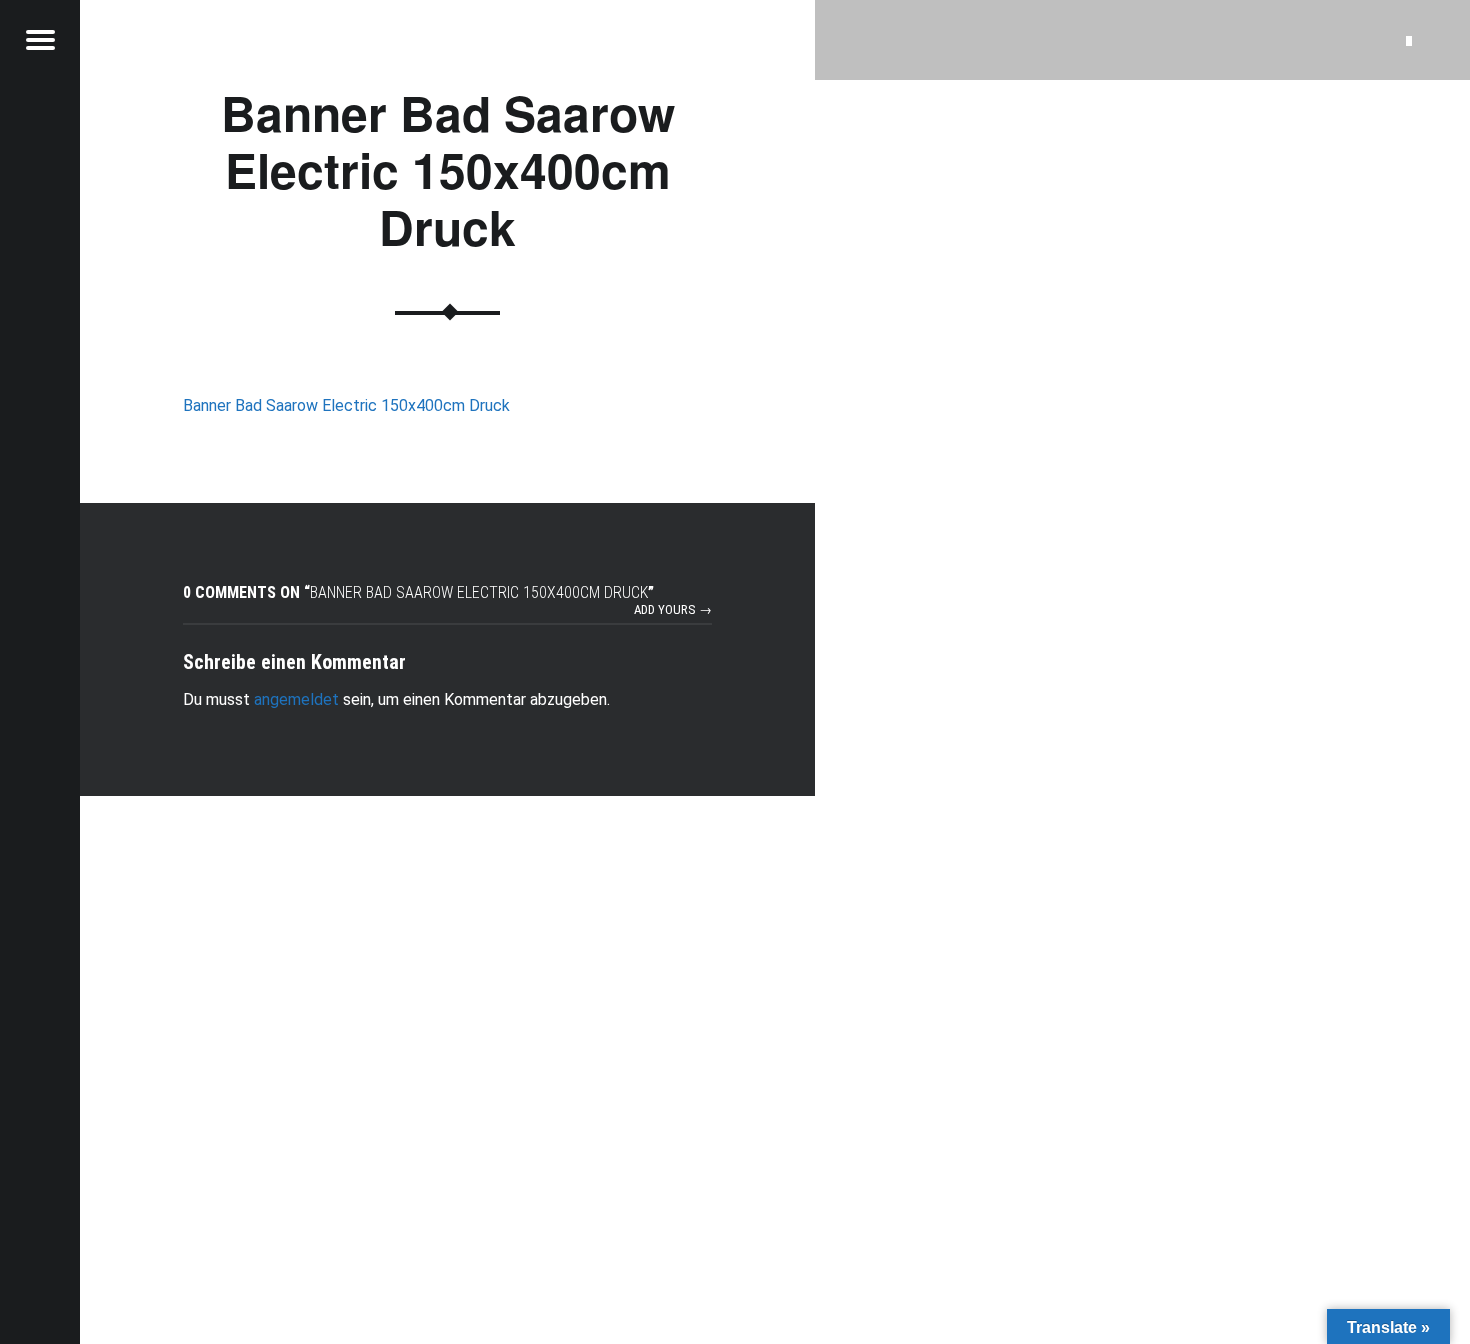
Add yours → (673, 609)
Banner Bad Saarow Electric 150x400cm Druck (346, 405)
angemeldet (296, 699)
